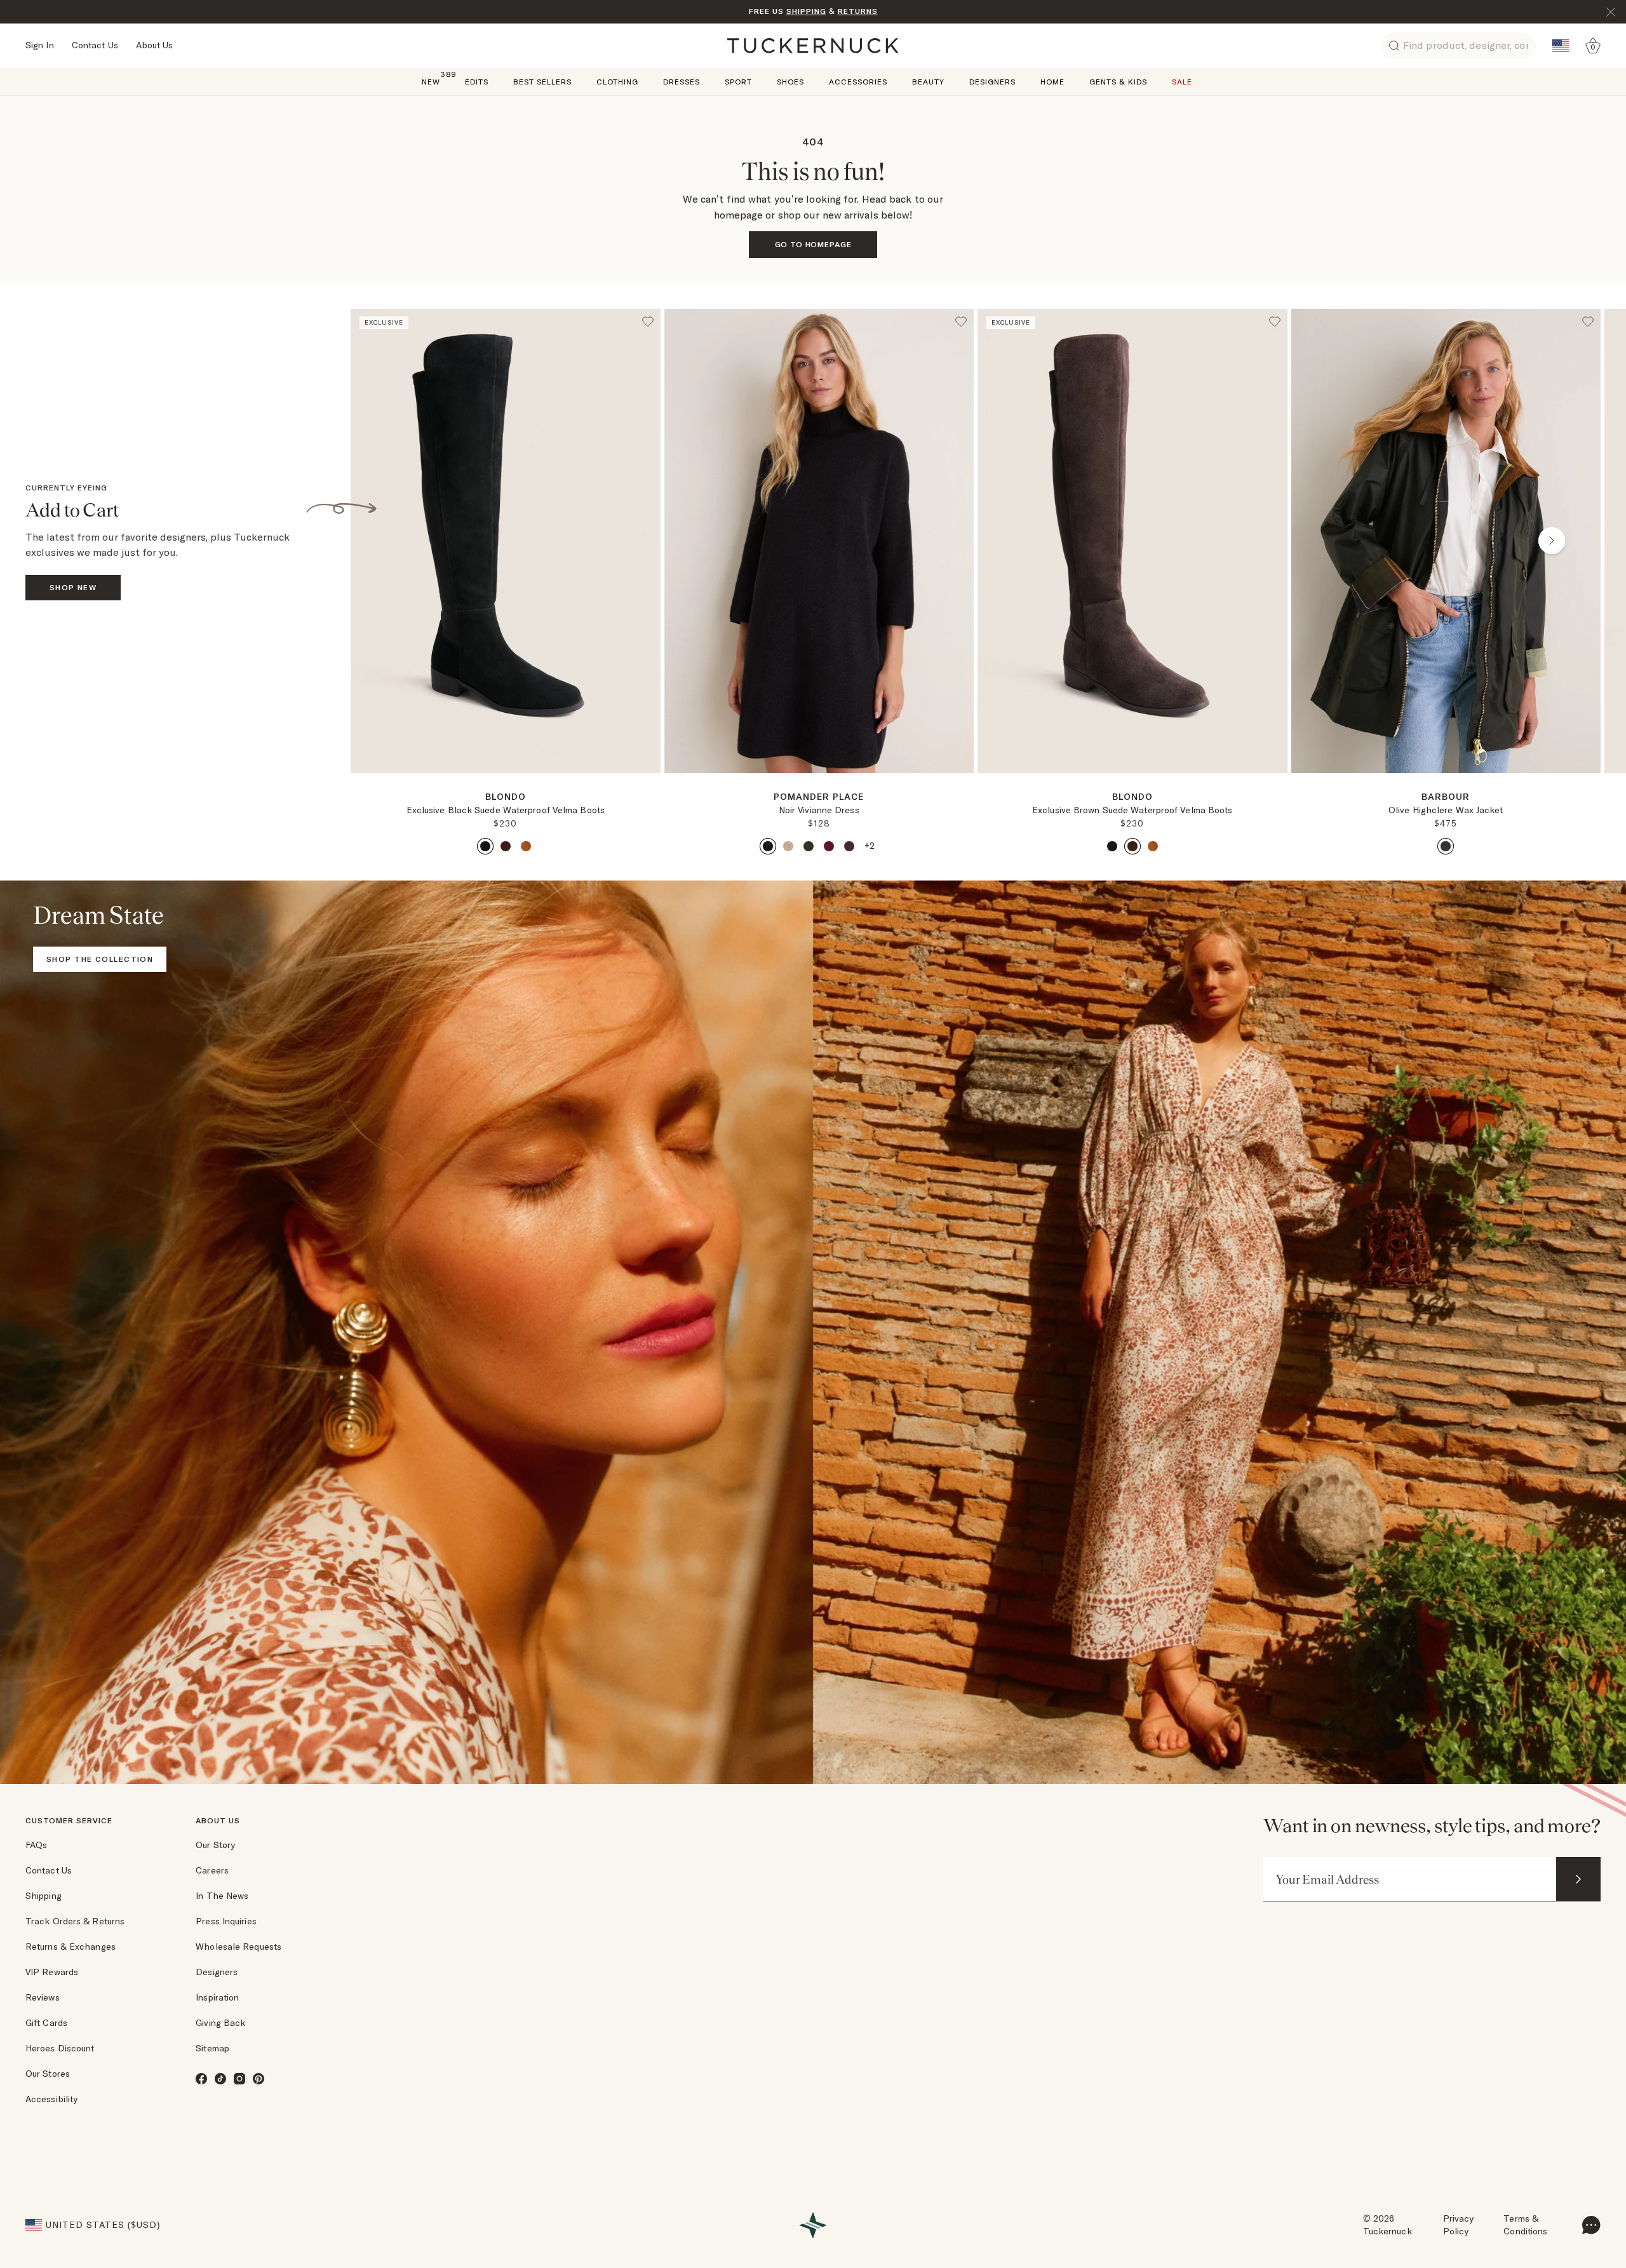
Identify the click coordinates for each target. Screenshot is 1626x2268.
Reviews (43, 1997)
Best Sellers (542, 82)
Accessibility (51, 2099)
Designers (992, 82)
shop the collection (100, 959)
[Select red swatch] (829, 846)
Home (1052, 82)
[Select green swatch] (809, 846)
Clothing (617, 82)
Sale (1182, 82)
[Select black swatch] (485, 846)
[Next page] (652, 793)
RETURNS (858, 11)
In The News (222, 1896)
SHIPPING (806, 11)
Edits (477, 82)
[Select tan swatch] (526, 846)
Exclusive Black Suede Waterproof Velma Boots (506, 810)
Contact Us (95, 45)
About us (218, 1820)
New (431, 81)
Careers (212, 1870)
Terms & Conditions (1525, 2225)
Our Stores (48, 2074)
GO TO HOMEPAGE (813, 244)
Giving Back (220, 2023)
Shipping (44, 1896)
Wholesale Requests (239, 1947)
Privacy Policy (1459, 2225)
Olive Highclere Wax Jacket (1446, 810)
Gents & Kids (1118, 82)
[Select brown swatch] (506, 846)
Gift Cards (46, 2023)
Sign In (40, 45)
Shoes (790, 82)
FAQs (36, 1845)
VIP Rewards (52, 1972)
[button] (506, 778)
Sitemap (212, 2048)
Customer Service (69, 1820)
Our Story (215, 1845)
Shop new (73, 587)
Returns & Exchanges (71, 1947)
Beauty (928, 82)
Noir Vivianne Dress (819, 810)
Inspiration (217, 1997)
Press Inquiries (226, 1921)
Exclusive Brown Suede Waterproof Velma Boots (1132, 810)
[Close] (1611, 12)
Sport (738, 82)
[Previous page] (400, 541)
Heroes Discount (60, 2048)
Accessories (858, 82)
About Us (155, 45)
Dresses (682, 82)
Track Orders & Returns (75, 1921)
